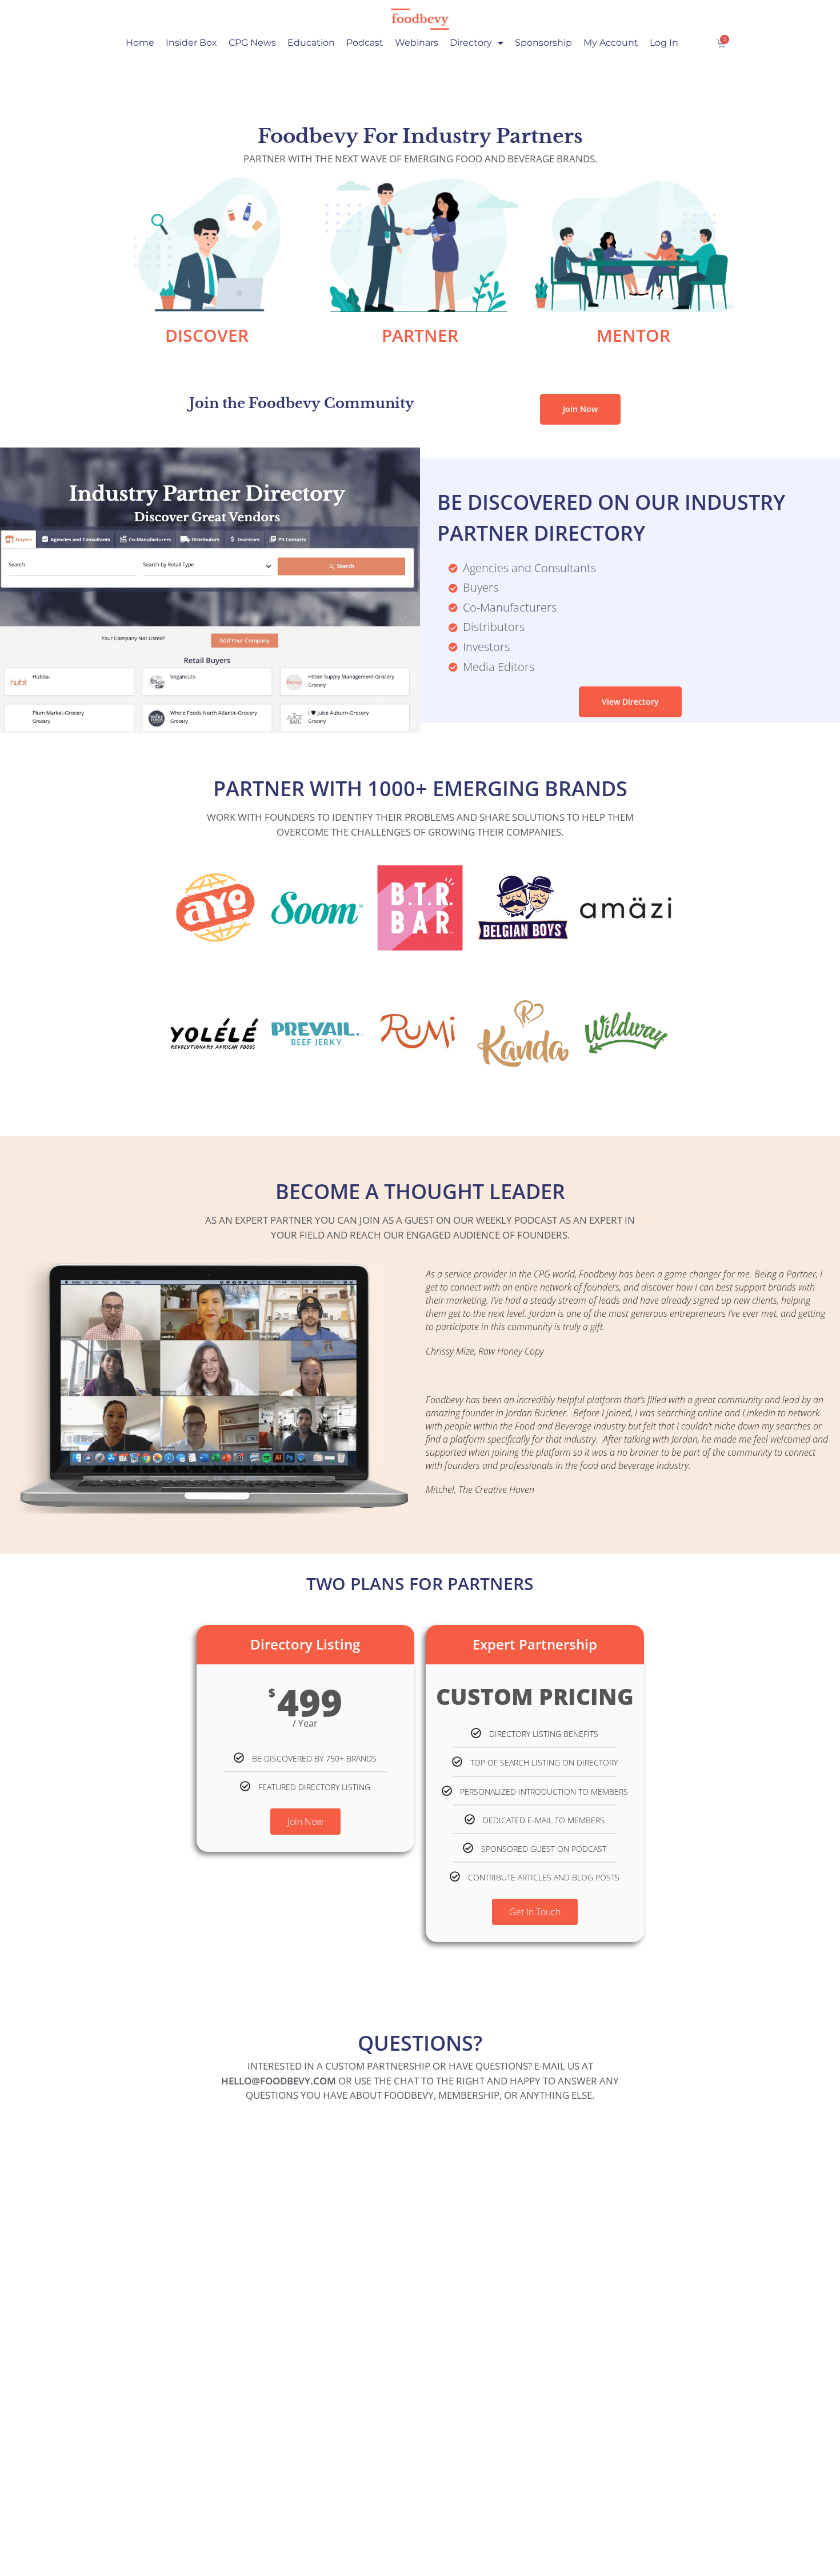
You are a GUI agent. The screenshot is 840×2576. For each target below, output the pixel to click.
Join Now (305, 1822)
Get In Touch (535, 1912)
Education (311, 43)
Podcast (365, 43)
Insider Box (191, 43)
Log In (664, 43)
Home (140, 43)
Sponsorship (543, 43)
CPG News (252, 43)
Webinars (417, 43)
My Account (611, 43)
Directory (471, 43)
